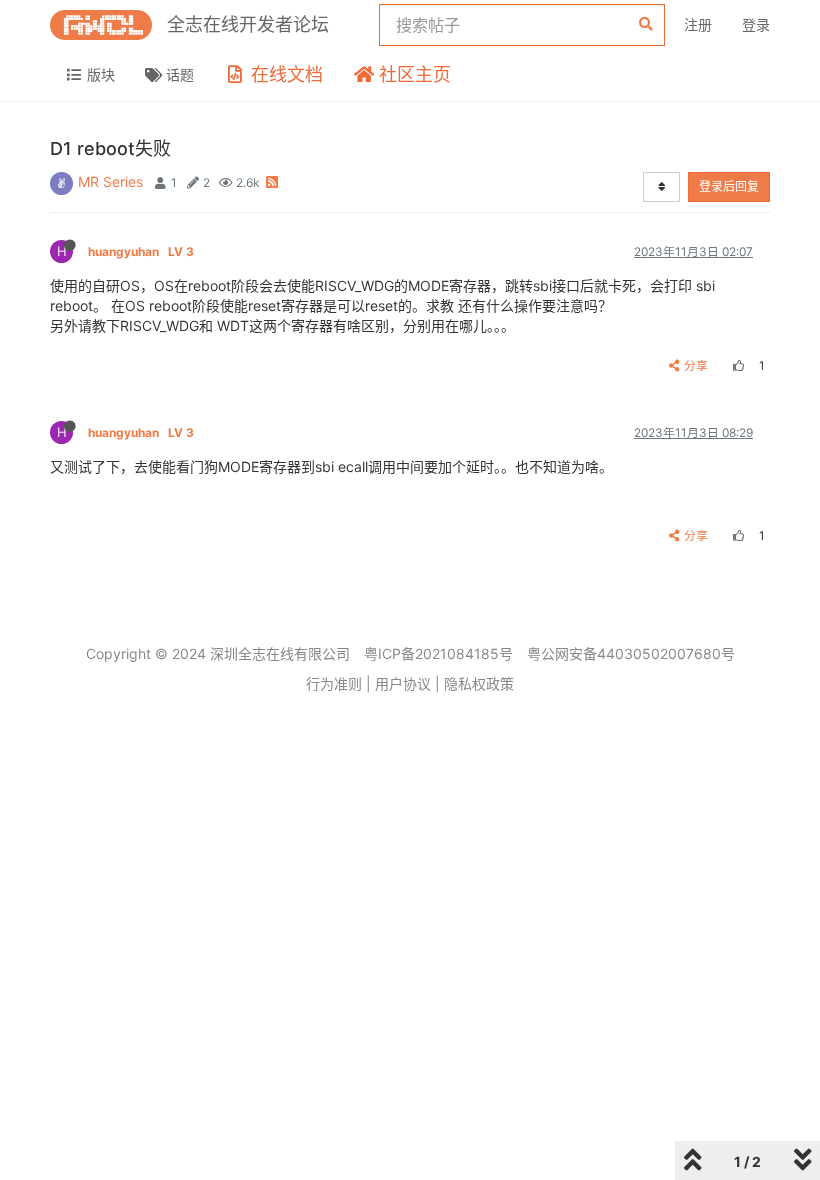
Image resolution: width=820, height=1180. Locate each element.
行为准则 (334, 683)
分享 (696, 365)
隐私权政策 (479, 683)
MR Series (110, 181)
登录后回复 (729, 186)
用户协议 (403, 683)
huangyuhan (141, 251)
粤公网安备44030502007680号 (631, 653)
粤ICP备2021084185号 (438, 653)
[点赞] (736, 365)
